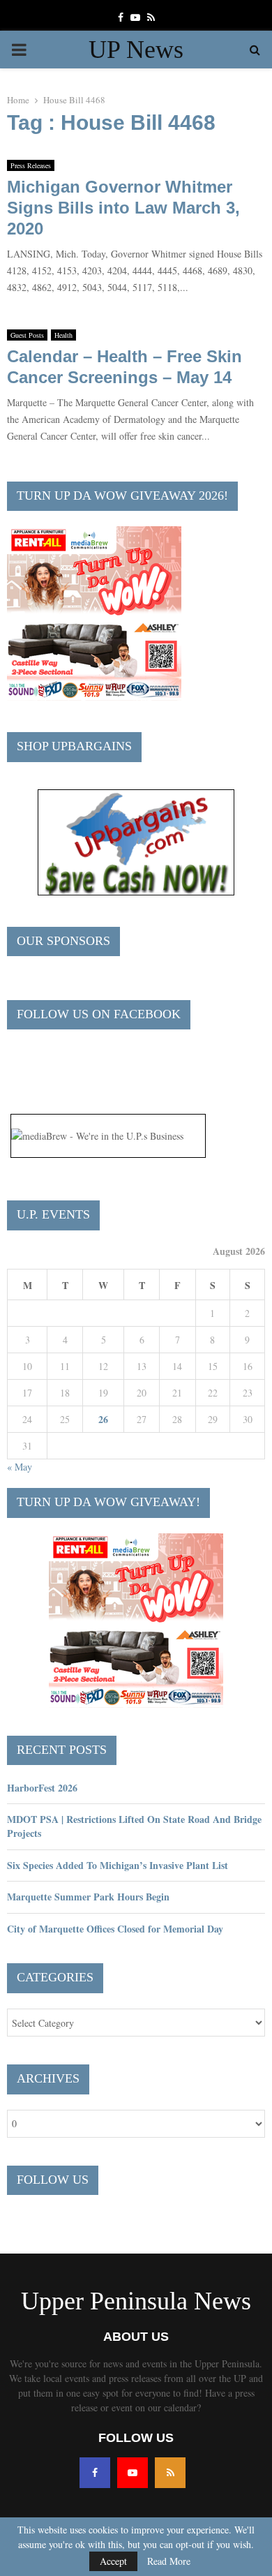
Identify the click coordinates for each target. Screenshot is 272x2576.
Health (63, 335)
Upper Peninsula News (136, 2301)
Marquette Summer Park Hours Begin (88, 1897)
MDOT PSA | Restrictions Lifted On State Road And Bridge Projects (134, 1826)
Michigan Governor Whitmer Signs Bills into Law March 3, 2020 (123, 208)
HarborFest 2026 (42, 1788)
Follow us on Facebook (99, 1014)
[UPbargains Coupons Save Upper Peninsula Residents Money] (136, 892)
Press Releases (31, 165)
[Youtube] (133, 2473)
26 (103, 1419)
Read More (169, 2561)
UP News (136, 50)
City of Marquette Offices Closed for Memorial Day (115, 1929)
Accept (113, 2561)
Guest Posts (27, 335)
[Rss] (170, 2473)
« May (20, 1467)
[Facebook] (95, 2473)
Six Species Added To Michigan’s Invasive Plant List (118, 1865)
